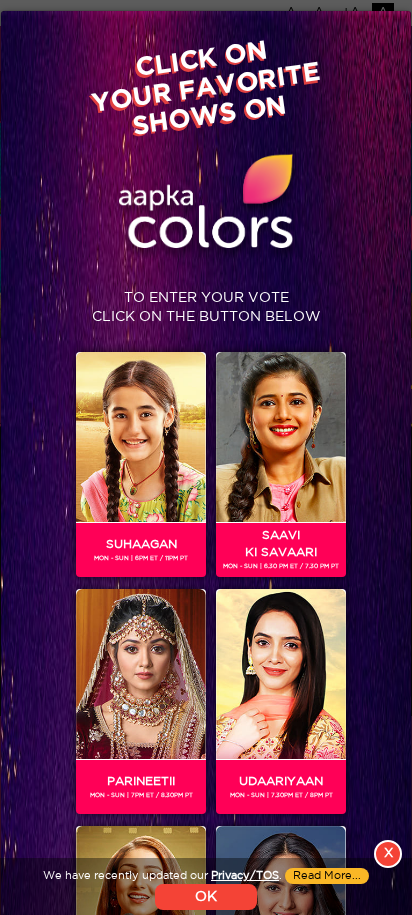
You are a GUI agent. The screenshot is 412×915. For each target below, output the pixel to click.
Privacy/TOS (245, 876)
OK (206, 897)
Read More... (327, 876)
